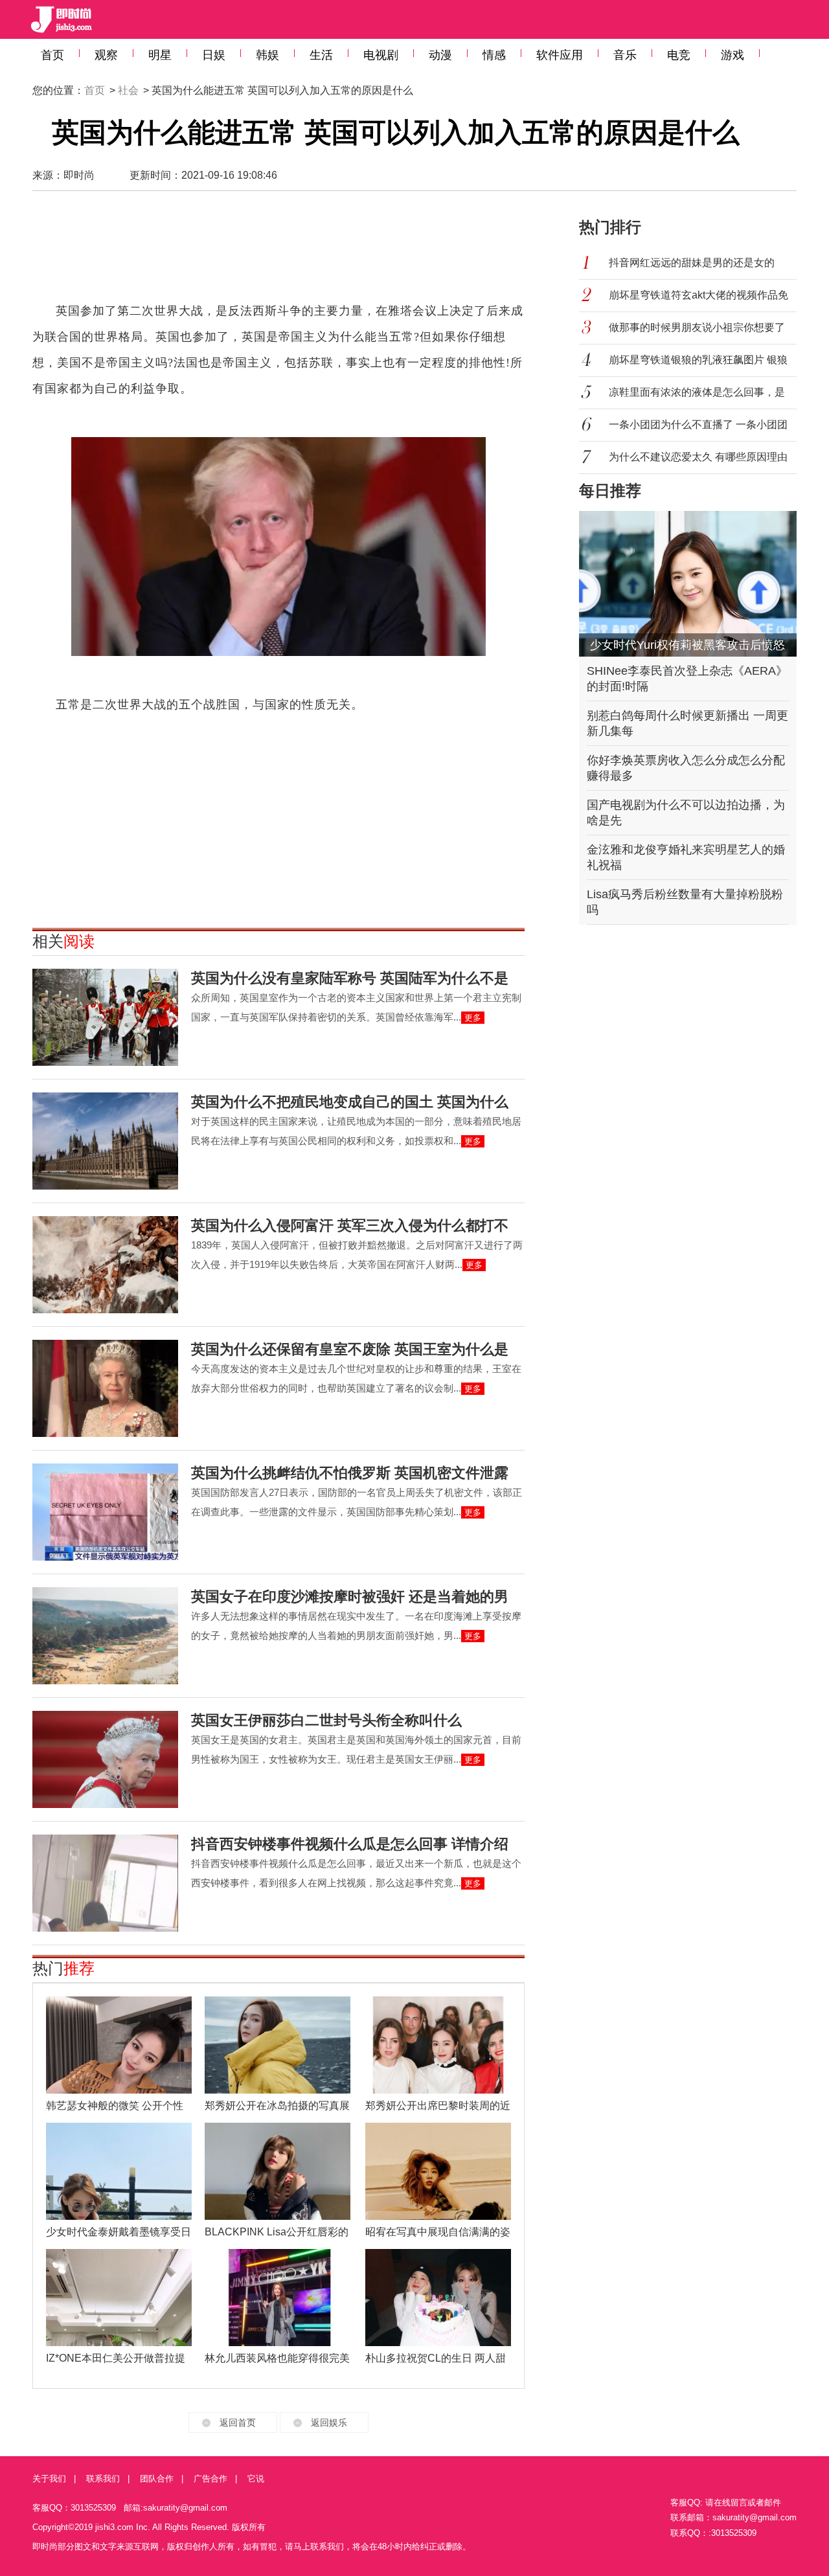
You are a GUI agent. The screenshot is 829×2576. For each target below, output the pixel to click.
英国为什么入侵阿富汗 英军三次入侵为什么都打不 (350, 1226)
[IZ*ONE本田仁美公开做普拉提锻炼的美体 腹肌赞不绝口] (119, 2298)
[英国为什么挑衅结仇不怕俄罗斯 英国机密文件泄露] (105, 1512)
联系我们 (103, 2479)
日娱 (214, 55)
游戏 (732, 55)
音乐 (625, 55)
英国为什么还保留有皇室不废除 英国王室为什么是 (350, 1349)
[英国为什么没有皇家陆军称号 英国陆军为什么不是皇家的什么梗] (105, 1017)
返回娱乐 (329, 2423)
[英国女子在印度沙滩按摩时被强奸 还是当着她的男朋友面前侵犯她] (105, 1636)
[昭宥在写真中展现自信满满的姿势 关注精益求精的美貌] (438, 2171)
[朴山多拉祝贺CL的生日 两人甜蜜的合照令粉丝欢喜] (438, 2298)
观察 (106, 55)
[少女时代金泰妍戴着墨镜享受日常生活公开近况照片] (119, 2171)
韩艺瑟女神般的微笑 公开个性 (115, 2106)
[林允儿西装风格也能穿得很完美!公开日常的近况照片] (278, 2298)
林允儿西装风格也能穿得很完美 (277, 2358)
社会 (128, 90)
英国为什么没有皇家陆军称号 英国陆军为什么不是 (350, 978)
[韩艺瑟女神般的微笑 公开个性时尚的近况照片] (119, 2045)
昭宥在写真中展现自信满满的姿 (438, 2232)
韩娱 (267, 55)
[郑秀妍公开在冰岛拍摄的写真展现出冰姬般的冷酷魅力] (278, 2045)
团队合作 (157, 2479)
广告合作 (210, 2479)
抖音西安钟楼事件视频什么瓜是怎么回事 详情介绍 (350, 1844)
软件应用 (560, 55)
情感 (494, 55)
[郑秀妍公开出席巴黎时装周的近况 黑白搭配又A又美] (438, 2045)
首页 (52, 55)
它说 (256, 2479)
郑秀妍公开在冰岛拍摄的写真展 (277, 2106)
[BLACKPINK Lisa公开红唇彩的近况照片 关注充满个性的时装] (278, 2171)
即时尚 (79, 175)
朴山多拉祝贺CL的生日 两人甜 (436, 2358)
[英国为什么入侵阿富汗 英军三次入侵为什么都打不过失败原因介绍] (105, 1265)
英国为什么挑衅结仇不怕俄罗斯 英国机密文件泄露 (350, 1473)
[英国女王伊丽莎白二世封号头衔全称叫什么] (105, 1759)
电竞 (679, 55)
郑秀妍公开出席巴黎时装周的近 (438, 2106)
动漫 (440, 55)
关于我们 (49, 2479)
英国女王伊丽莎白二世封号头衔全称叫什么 (326, 1720)
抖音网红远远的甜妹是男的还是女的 (692, 263)
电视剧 (381, 55)
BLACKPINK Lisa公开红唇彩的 (277, 2232)
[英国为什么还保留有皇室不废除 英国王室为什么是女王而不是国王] (105, 1388)
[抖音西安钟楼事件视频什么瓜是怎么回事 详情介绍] (105, 1883)
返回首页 (238, 2423)
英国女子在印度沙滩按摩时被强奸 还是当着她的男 (350, 1597)
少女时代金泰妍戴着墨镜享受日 (119, 2232)
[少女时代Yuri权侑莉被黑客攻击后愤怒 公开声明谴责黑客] (688, 584)
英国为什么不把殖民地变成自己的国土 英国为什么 (350, 1102)
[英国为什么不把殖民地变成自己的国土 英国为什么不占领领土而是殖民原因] (105, 1141)
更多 (473, 1018)
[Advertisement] (278, 253)
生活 (321, 55)
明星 (160, 55)
